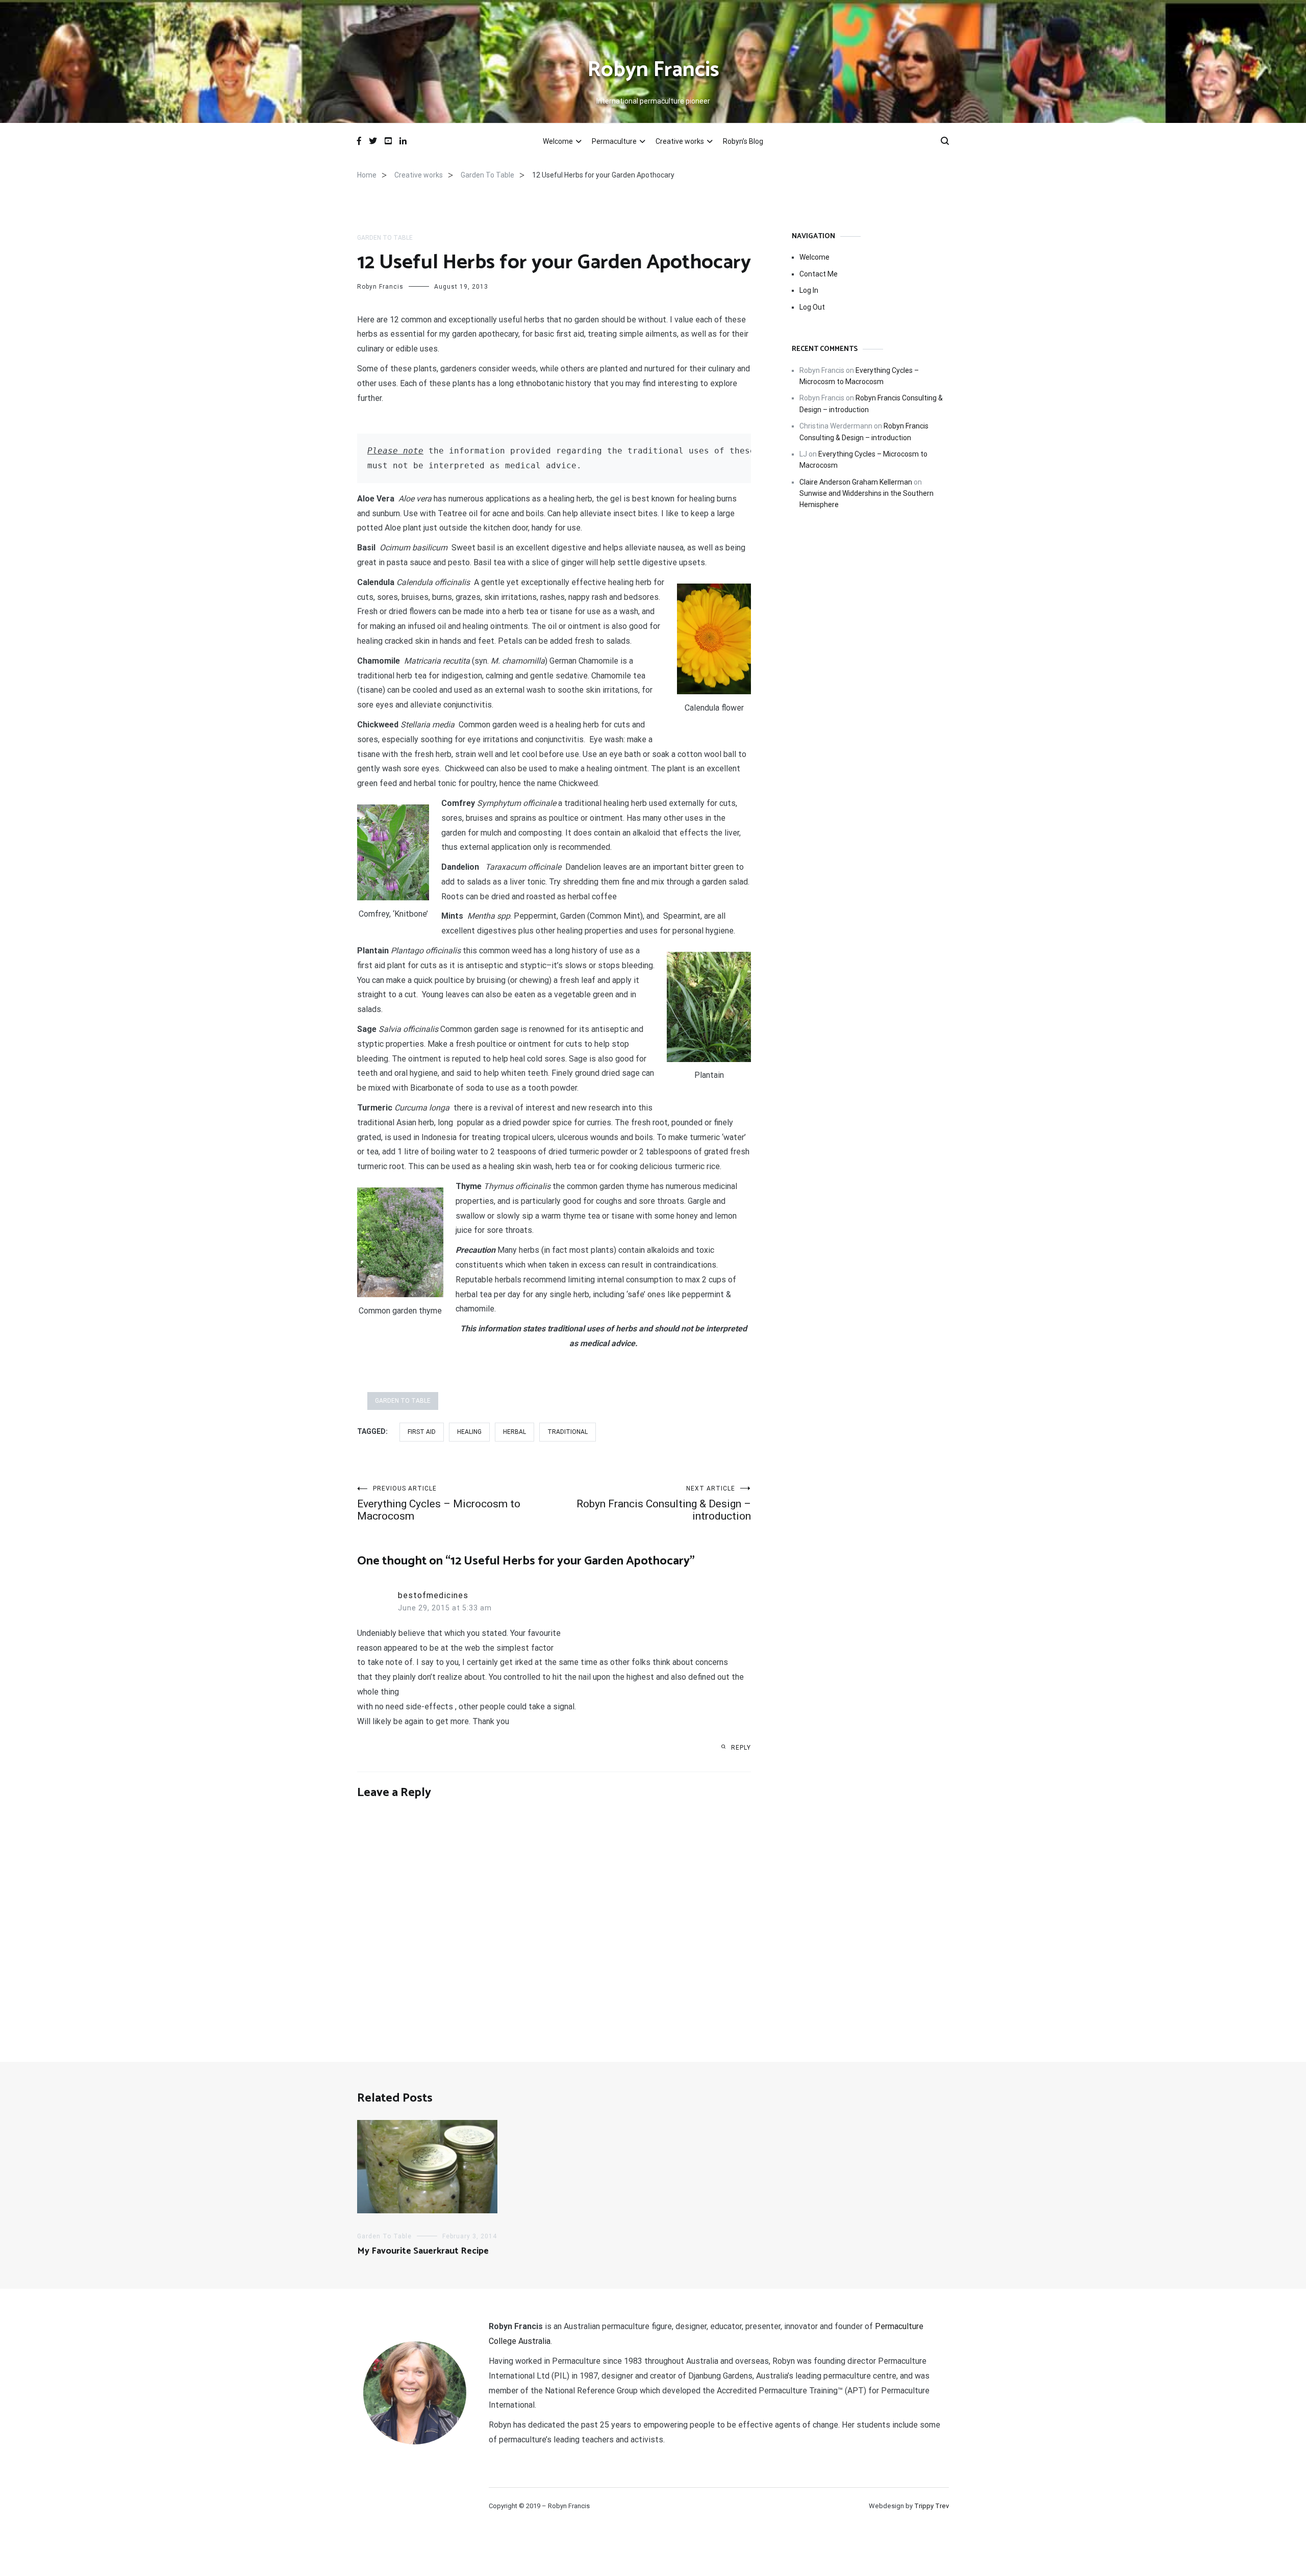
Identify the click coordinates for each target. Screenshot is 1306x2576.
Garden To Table (385, 238)
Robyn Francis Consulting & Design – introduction (664, 1504)
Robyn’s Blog (743, 141)
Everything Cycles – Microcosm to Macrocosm (439, 1504)
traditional (568, 1432)
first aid (422, 1432)
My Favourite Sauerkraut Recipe (423, 2251)
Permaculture (614, 141)
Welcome (558, 141)
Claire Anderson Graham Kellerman (856, 482)
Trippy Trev (932, 2506)
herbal (514, 1432)
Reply (741, 1748)
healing (469, 1432)
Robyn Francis (653, 70)
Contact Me (819, 274)
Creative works (680, 141)
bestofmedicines (433, 1595)
